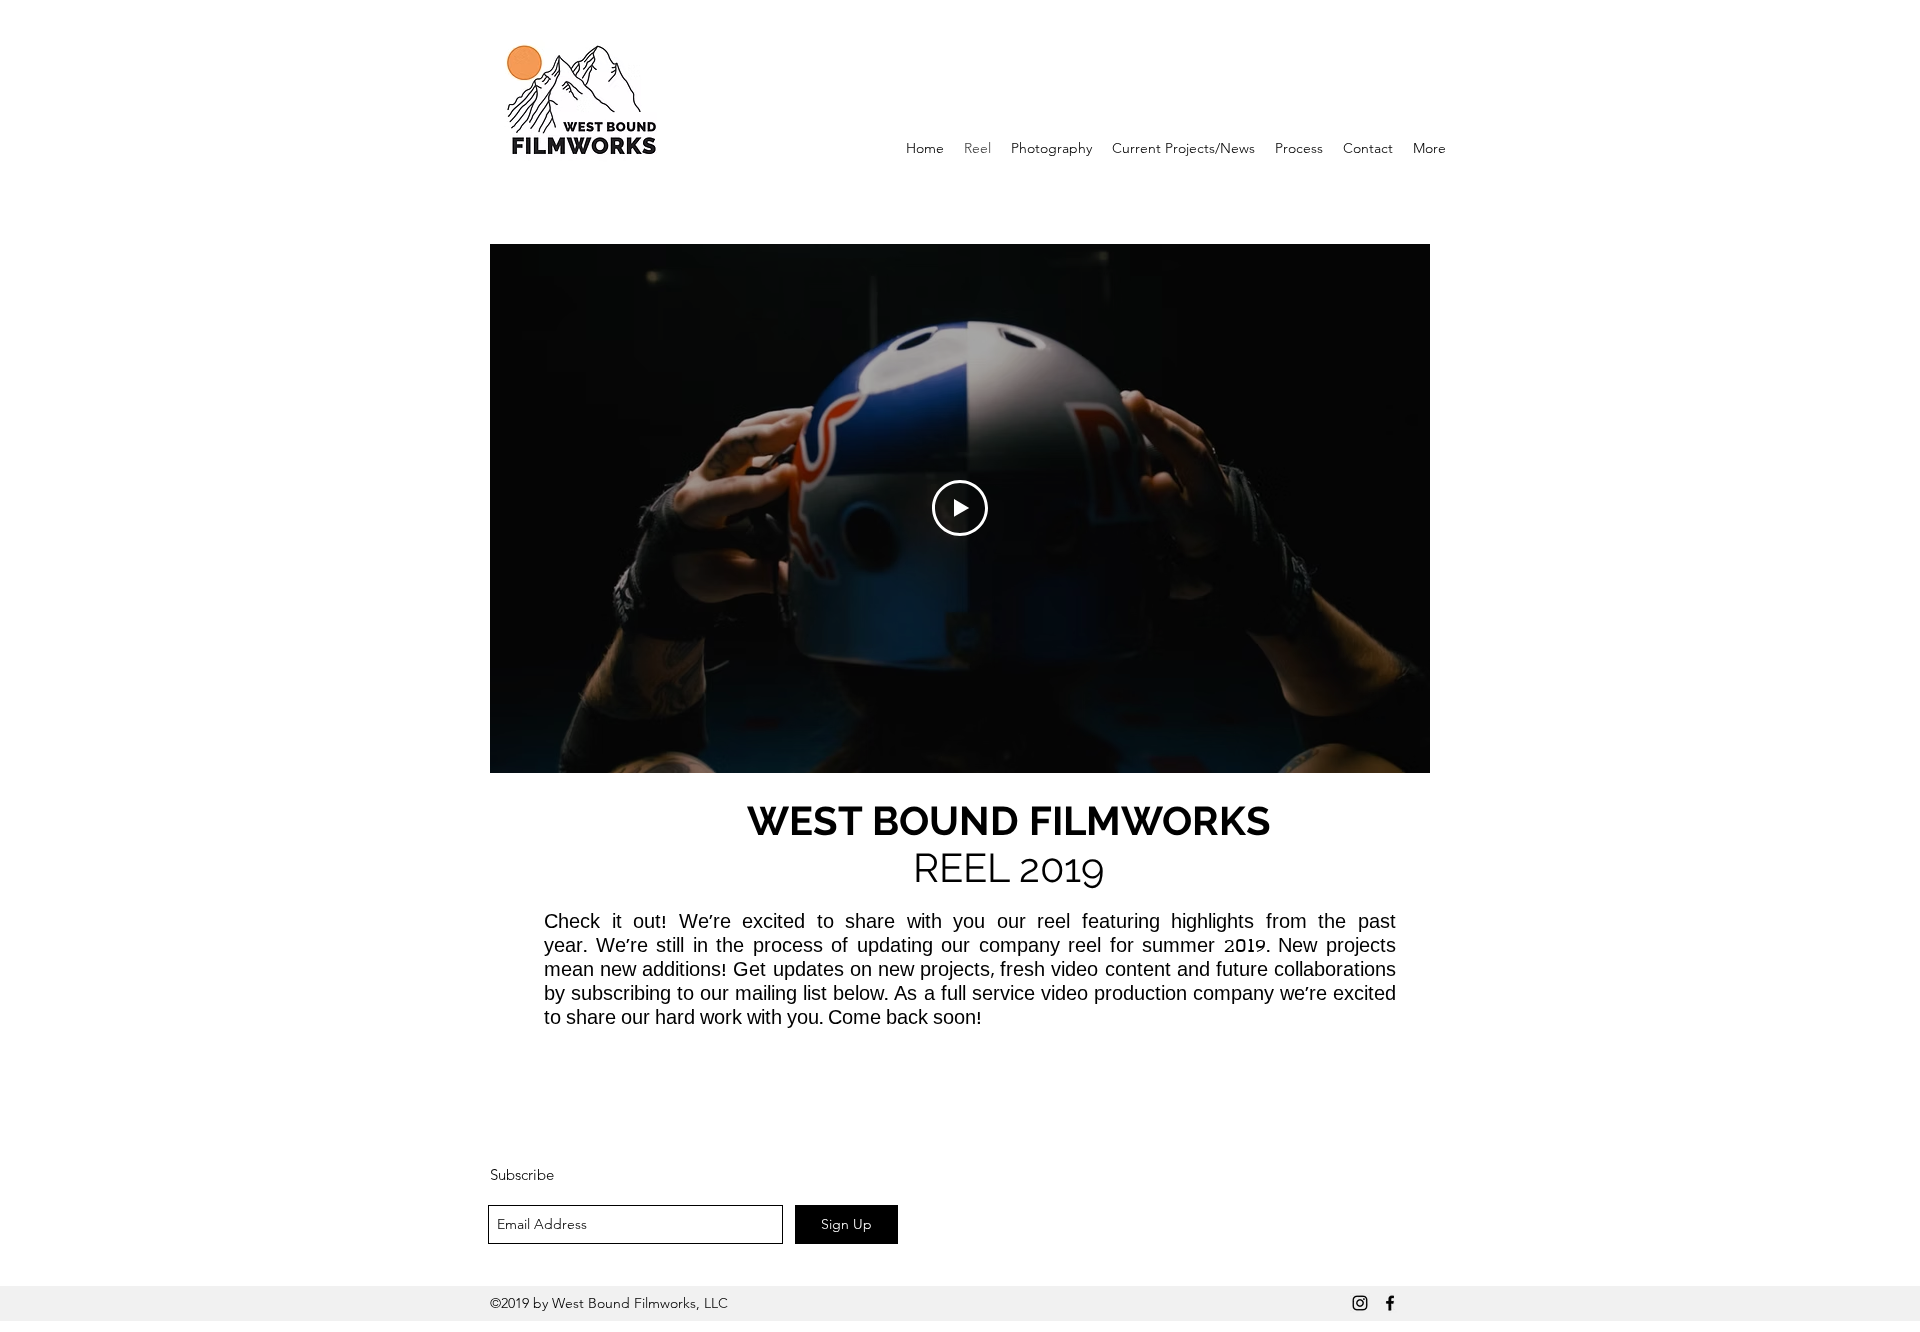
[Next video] (1388, 508)
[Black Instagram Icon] (1360, 1303)
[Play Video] (960, 508)
